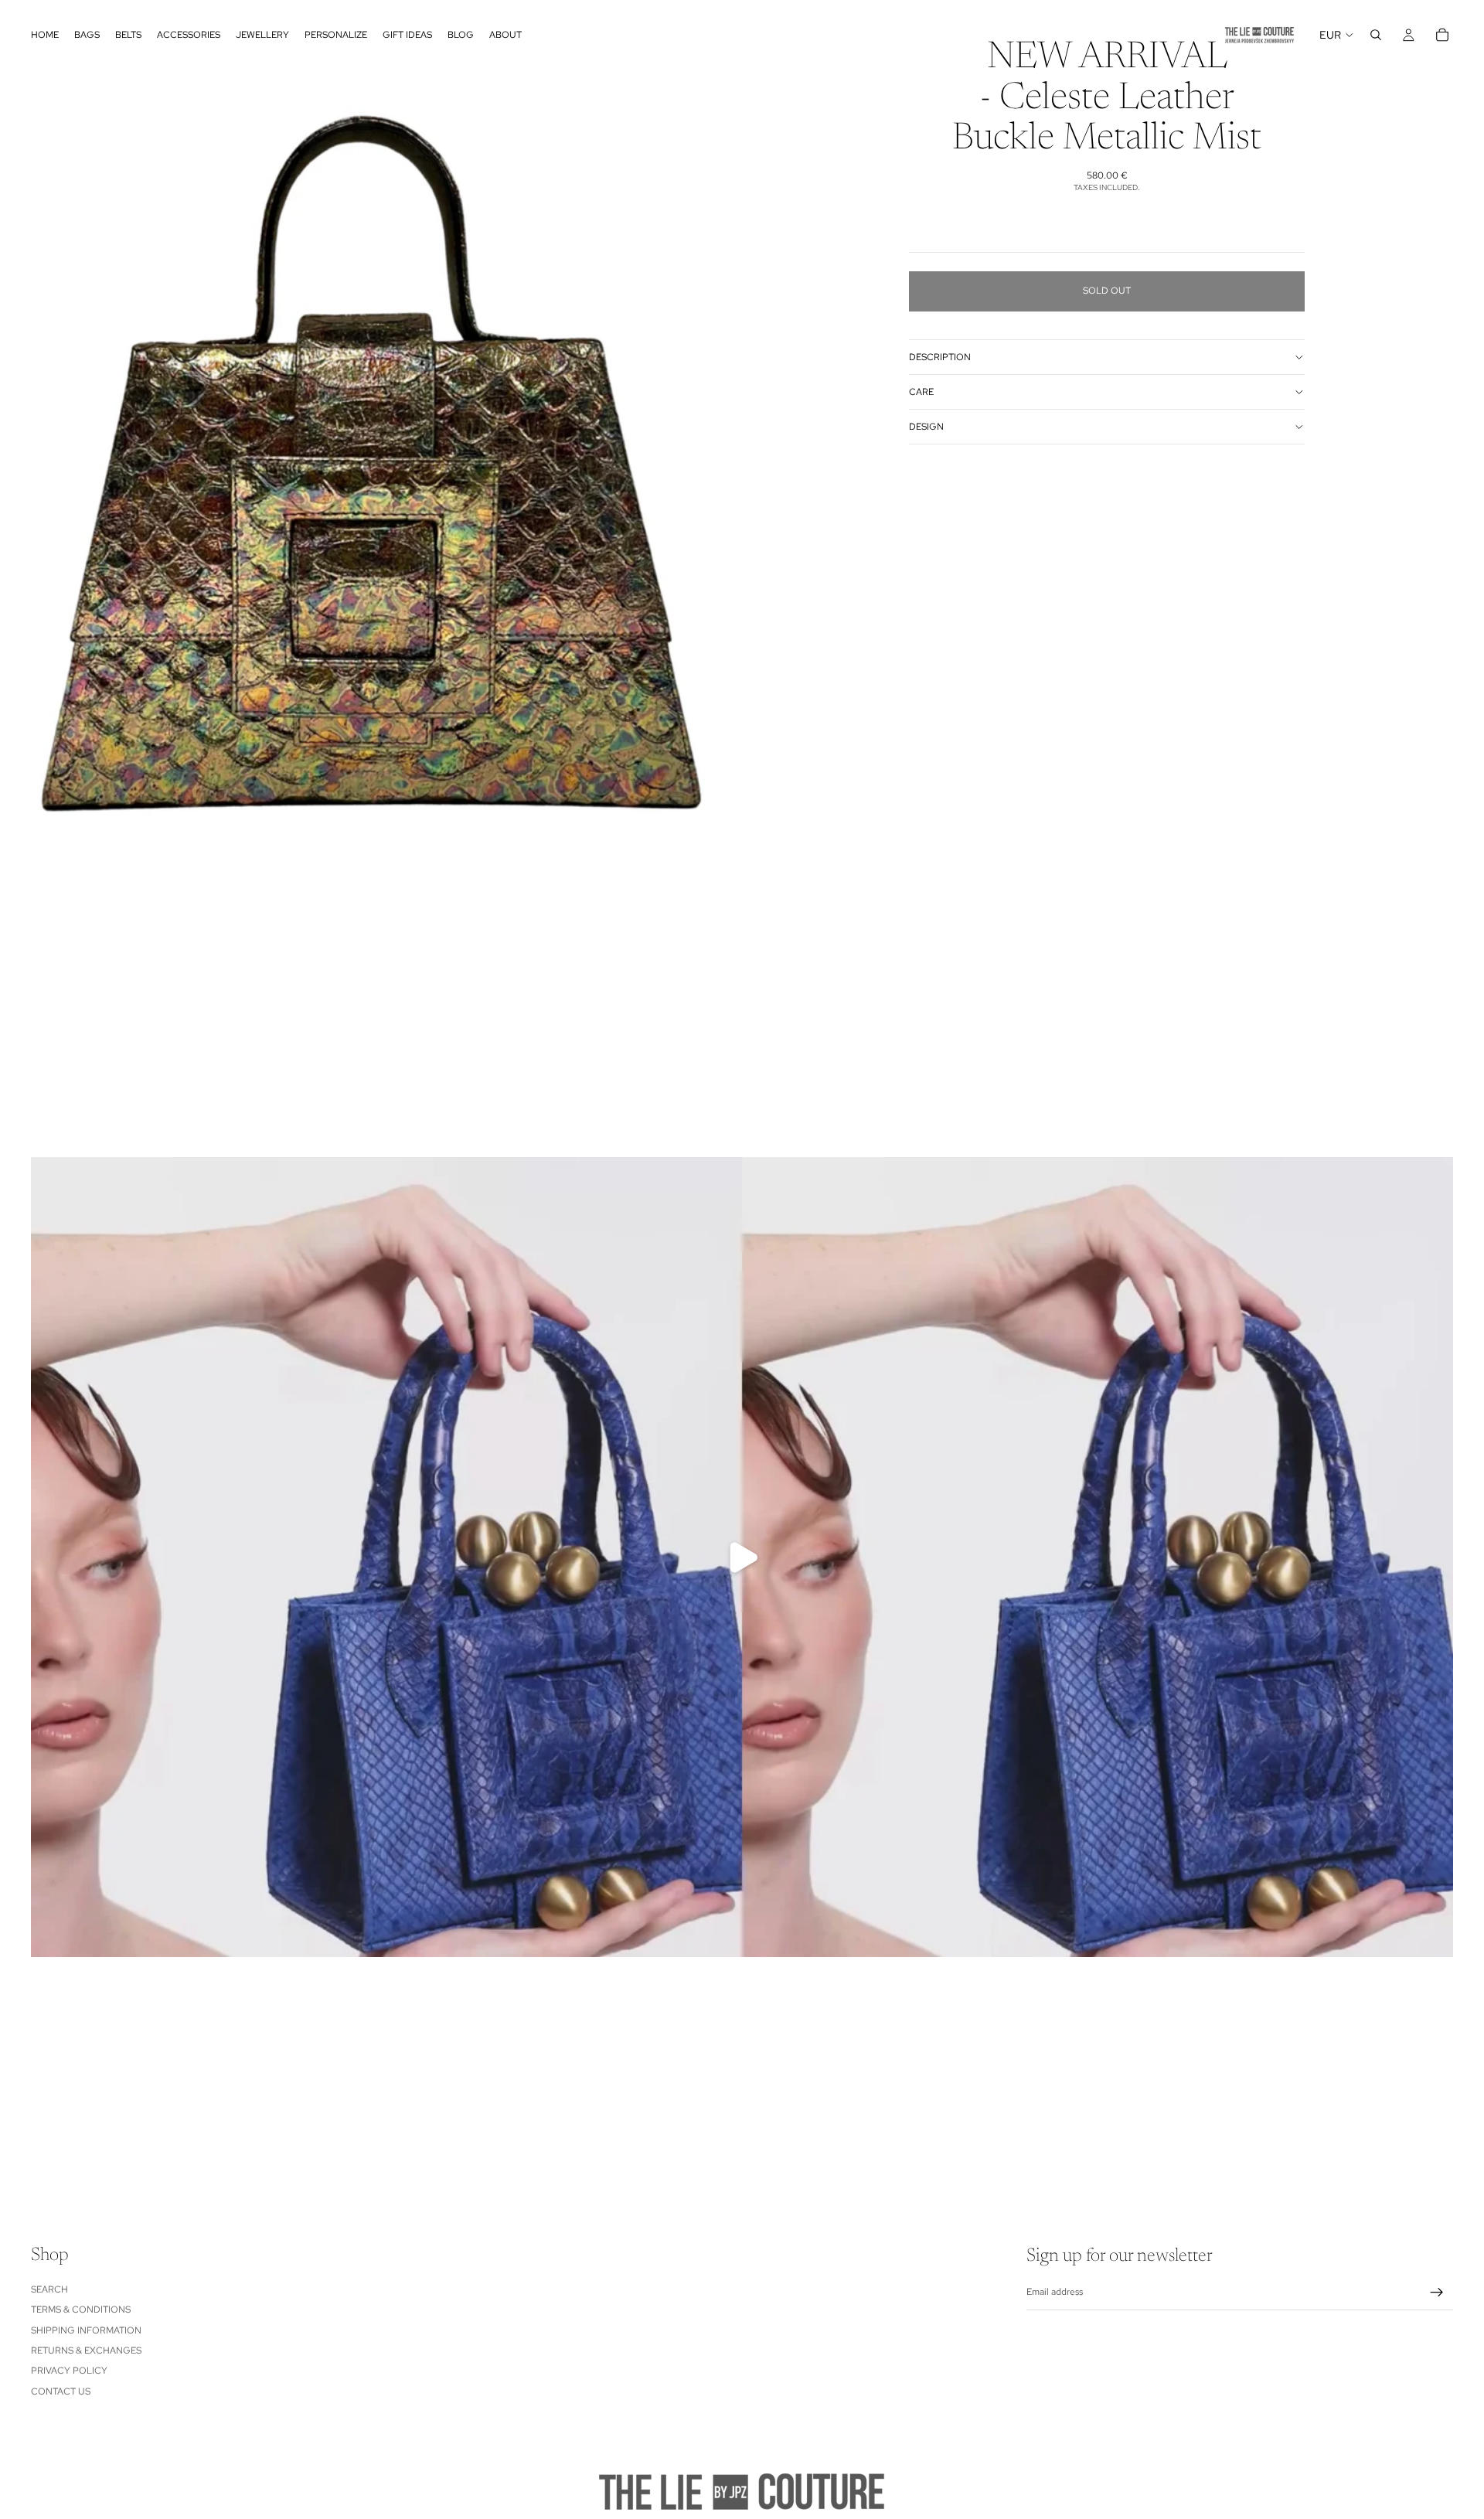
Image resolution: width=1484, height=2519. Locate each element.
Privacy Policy (69, 2371)
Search (49, 2289)
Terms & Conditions (81, 2310)
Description (940, 357)
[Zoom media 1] (371, 464)
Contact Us (61, 2391)
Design (926, 427)
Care (921, 392)
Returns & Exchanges (86, 2350)
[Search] (1376, 35)
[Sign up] (1437, 2292)
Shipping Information (86, 2330)
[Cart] (1442, 35)
